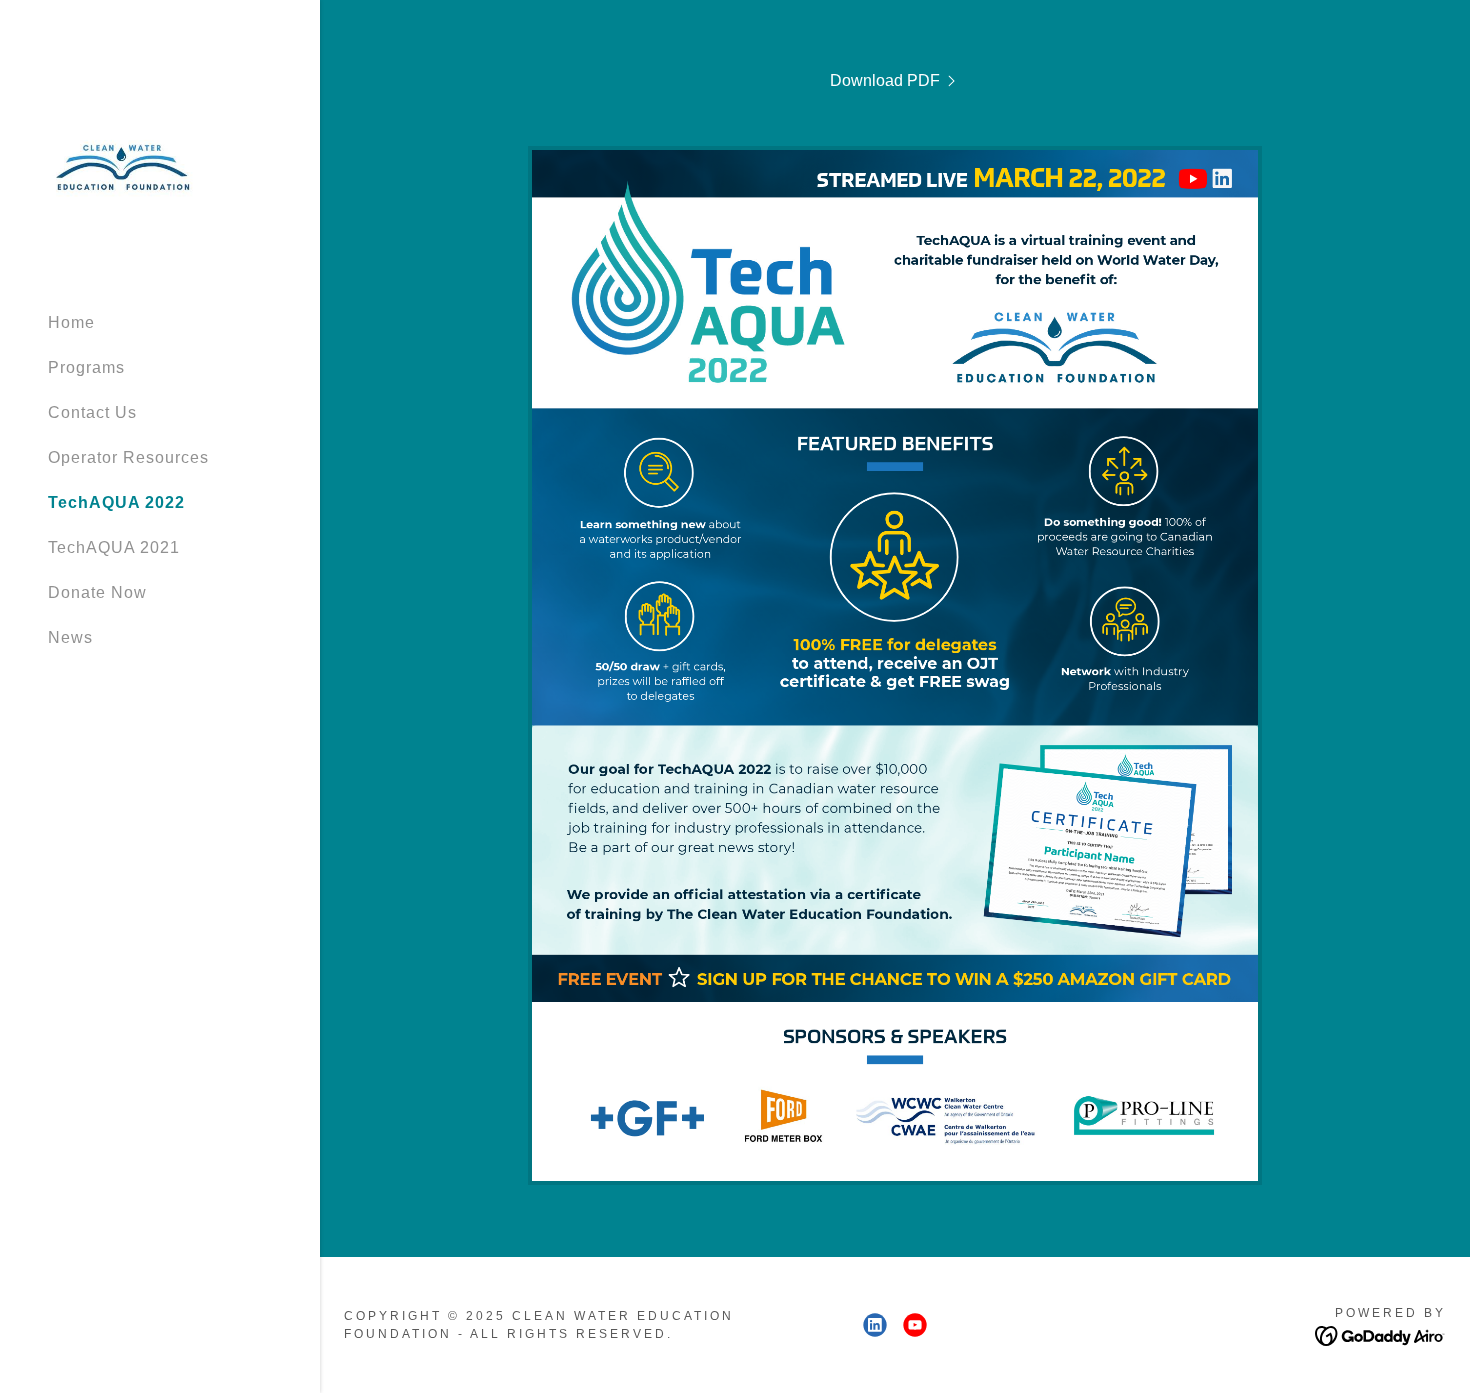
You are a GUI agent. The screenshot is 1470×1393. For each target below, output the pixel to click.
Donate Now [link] (97, 592)
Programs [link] (86, 367)
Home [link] (71, 322)
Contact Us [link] (92, 412)
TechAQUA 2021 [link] (114, 547)
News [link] (70, 637)
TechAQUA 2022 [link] (116, 502)
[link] (123, 164)
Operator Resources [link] (128, 457)
